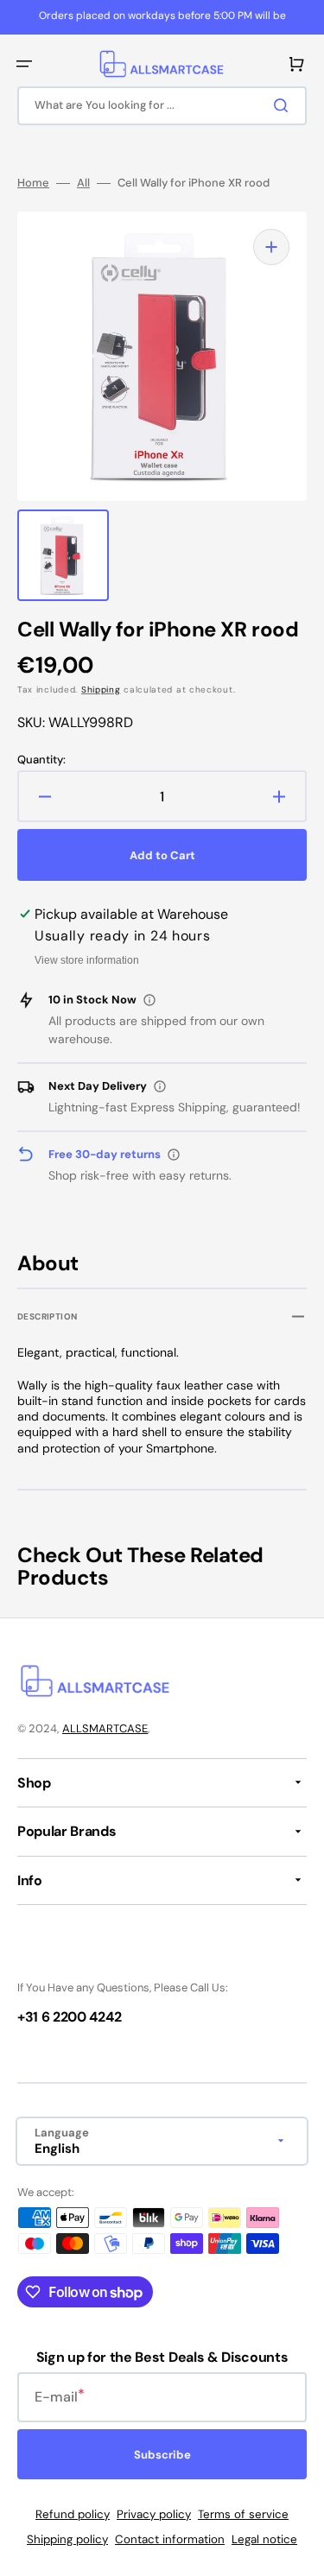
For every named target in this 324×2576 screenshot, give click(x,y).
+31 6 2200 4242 (69, 2017)
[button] (24, 64)
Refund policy (73, 2514)
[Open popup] (149, 1000)
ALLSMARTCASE (105, 1728)
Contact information (170, 2539)
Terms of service (243, 2514)
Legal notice (264, 2539)
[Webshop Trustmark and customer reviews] (69, 1958)
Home (33, 183)
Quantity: (41, 760)
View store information (87, 960)
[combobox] (162, 106)
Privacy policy (154, 2514)
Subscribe (162, 2455)
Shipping (101, 690)
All (83, 183)
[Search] (284, 105)
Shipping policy (67, 2539)
